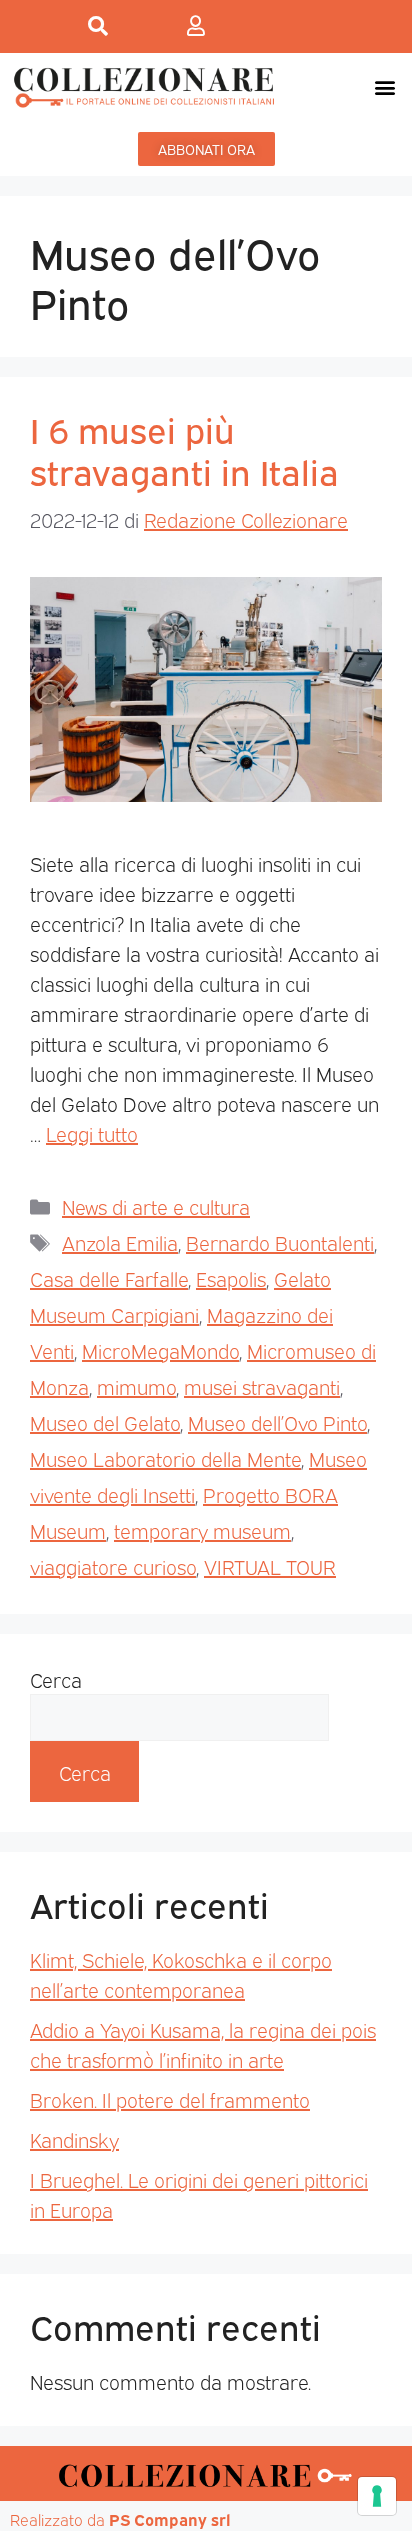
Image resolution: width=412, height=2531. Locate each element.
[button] (385, 86)
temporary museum (202, 1530)
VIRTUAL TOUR (270, 1566)
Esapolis (231, 1278)
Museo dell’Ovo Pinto (277, 1422)
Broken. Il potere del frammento (170, 2099)
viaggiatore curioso (113, 1566)
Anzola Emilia (120, 1242)
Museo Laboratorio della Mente (165, 1458)
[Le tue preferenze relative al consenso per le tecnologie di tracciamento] (377, 2496)
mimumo (136, 1386)
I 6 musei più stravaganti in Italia (184, 449)
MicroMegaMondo (160, 1350)
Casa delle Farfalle (109, 1278)
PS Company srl (170, 2519)
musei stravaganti (262, 1386)
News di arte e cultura (156, 1206)
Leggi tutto (92, 1133)
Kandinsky (74, 2139)
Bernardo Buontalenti (280, 1242)
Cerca (56, 1679)
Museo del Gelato (105, 1422)
